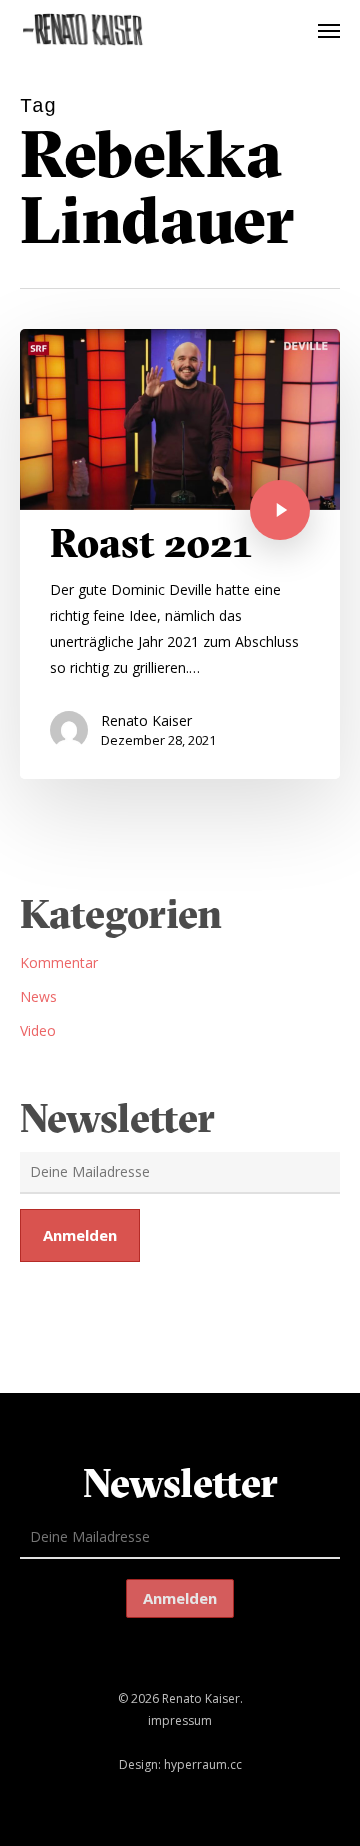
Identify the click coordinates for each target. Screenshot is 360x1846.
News (38, 996)
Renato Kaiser (146, 720)
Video (38, 1030)
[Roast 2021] (180, 554)
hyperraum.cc (203, 1764)
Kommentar (59, 962)
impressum (180, 1720)
